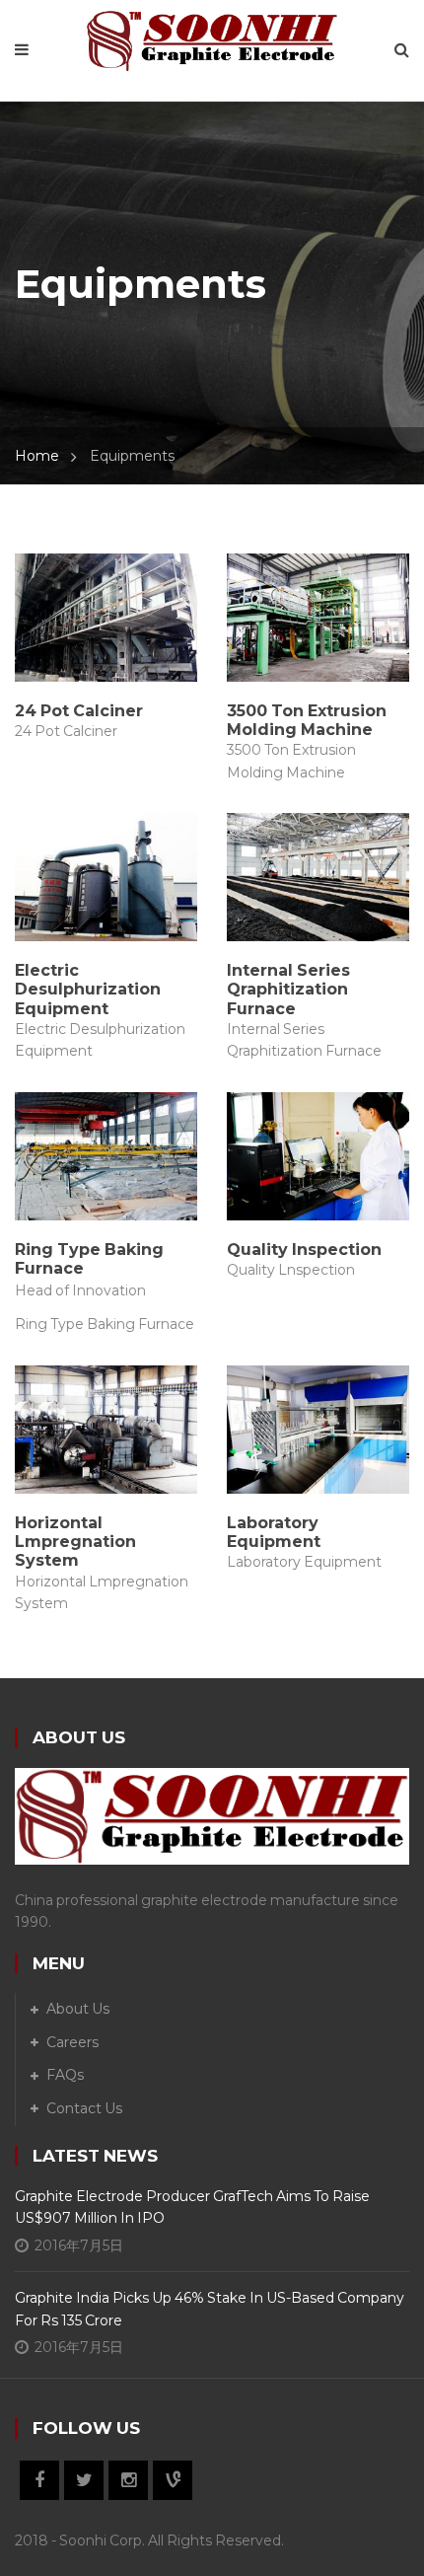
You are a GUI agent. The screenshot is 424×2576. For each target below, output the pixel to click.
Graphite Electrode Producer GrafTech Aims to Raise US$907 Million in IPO (192, 2207)
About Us (78, 2009)
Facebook (39, 2480)
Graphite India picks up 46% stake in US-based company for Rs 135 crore (210, 2309)
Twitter (84, 2480)
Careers (72, 2042)
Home (37, 456)
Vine (173, 2480)
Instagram (128, 2480)
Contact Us (84, 2108)
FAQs (65, 2075)
